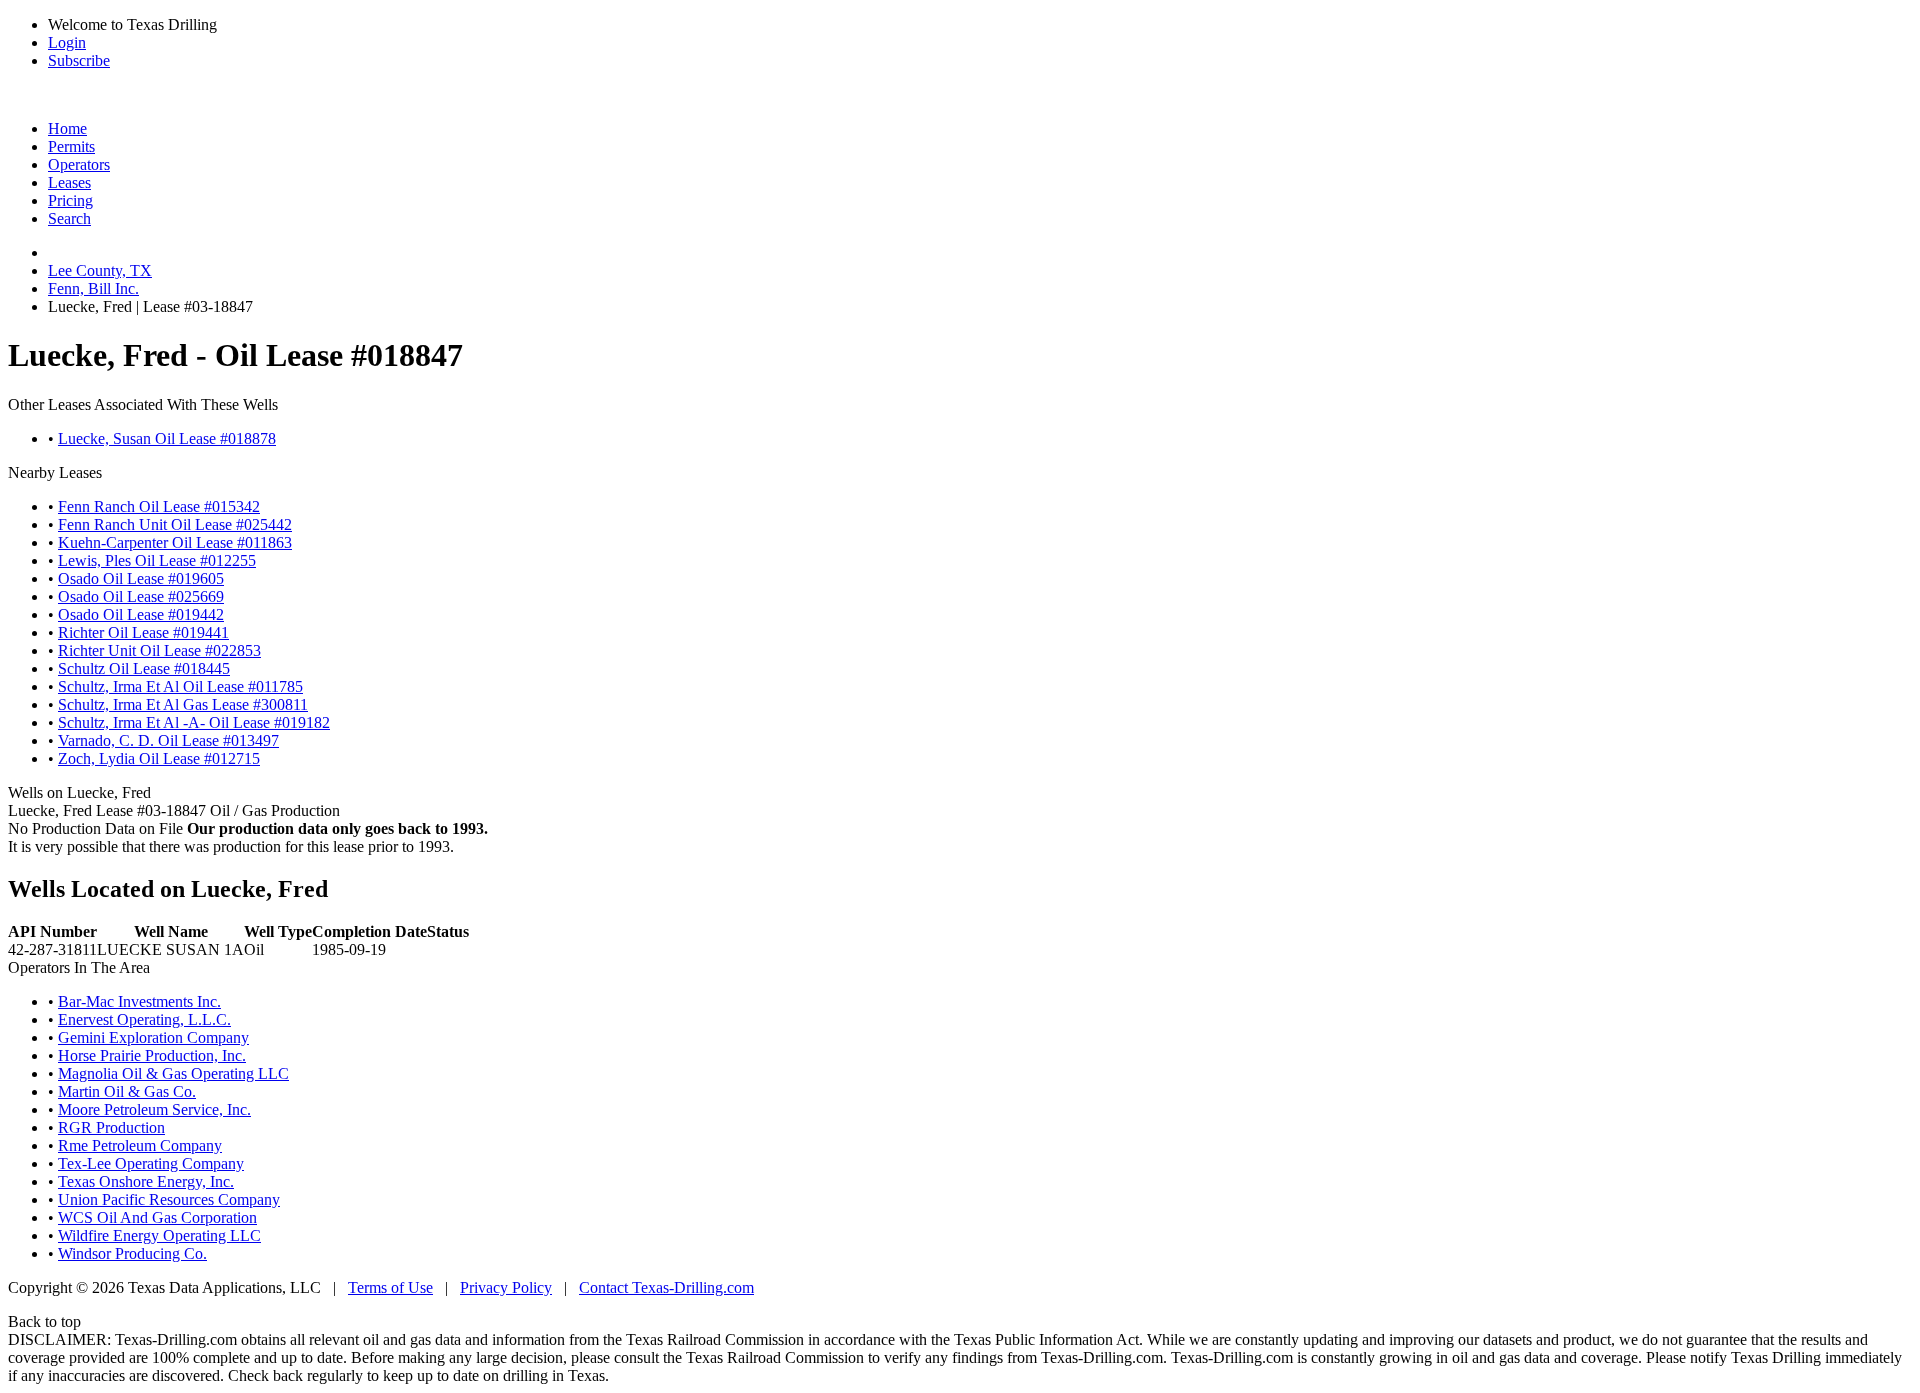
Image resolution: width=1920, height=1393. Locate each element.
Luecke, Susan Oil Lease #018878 (167, 438)
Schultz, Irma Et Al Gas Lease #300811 (183, 704)
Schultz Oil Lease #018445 (144, 668)
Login (67, 42)
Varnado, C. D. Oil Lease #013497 (168, 740)
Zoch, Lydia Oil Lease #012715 (159, 758)
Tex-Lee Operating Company (151, 1163)
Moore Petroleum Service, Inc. (154, 1109)
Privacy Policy (506, 1287)
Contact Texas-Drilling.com (666, 1287)
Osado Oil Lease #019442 (141, 614)
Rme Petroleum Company (140, 1145)
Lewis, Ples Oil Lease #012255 (157, 560)
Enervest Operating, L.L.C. (144, 1019)
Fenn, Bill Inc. (93, 288)
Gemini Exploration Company (153, 1037)
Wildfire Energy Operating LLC (159, 1235)
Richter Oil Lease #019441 (143, 632)
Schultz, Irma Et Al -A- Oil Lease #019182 (194, 722)
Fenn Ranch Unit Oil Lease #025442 (175, 524)
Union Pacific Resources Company (169, 1199)
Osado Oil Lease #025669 (141, 596)
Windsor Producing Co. (132, 1253)
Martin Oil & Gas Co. (127, 1091)
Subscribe (79, 60)
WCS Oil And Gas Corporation (157, 1217)
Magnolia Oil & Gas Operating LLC (173, 1073)
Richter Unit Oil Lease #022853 (159, 650)
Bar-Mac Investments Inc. (139, 1001)
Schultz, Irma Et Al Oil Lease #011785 (180, 686)
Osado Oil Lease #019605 (141, 578)
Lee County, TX (100, 270)
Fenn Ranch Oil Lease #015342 (159, 506)
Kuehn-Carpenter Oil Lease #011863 (175, 542)
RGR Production (111, 1127)
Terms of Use (390, 1287)
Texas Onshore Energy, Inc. (146, 1181)
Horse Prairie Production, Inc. (152, 1055)
